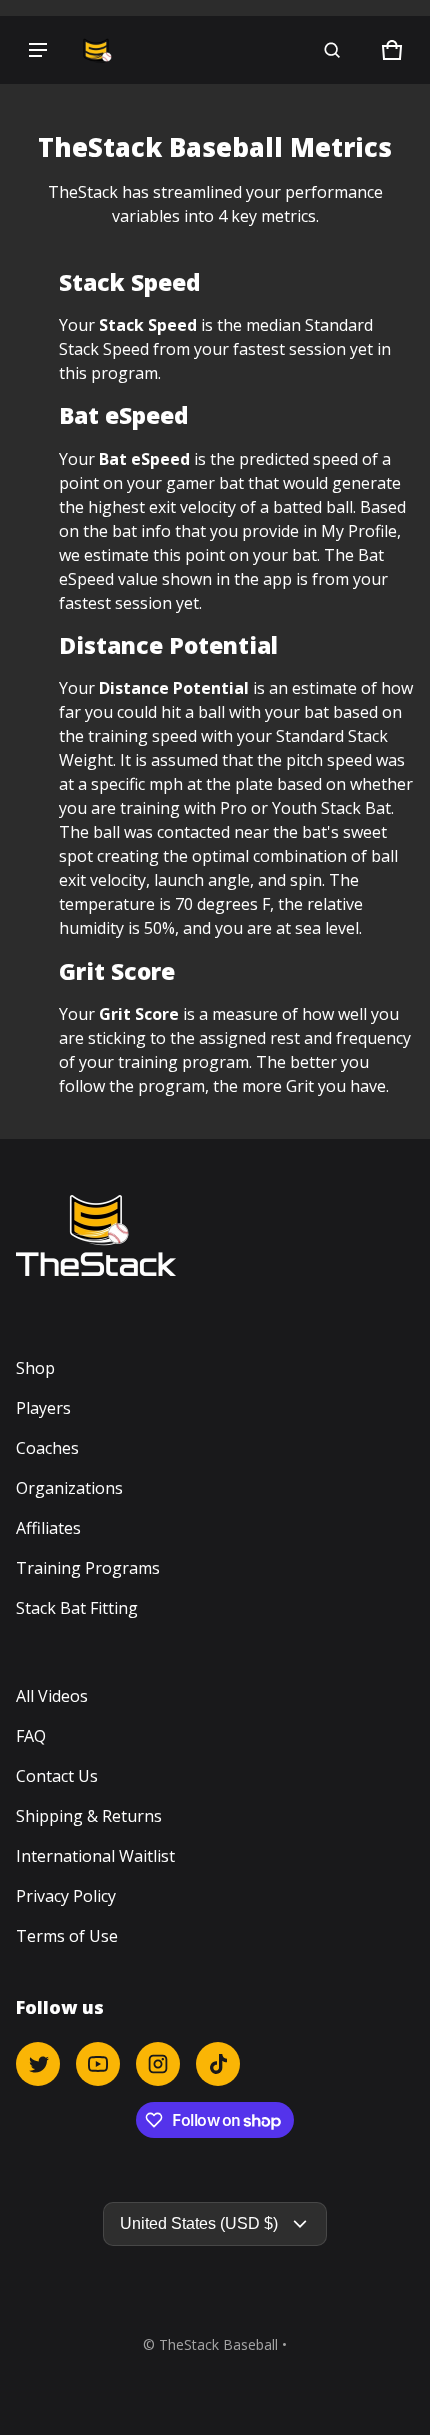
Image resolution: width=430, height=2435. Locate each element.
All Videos (52, 1696)
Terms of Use (67, 1936)
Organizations (69, 1488)
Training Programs (88, 1568)
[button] (332, 50)
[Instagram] (158, 2064)
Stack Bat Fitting (77, 1608)
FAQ (31, 1736)
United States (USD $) (199, 2223)
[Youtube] (98, 2064)
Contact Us (57, 1776)
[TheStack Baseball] (96, 50)
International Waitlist (95, 1856)
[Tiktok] (218, 2064)
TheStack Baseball (218, 2344)
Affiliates (48, 1528)
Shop (35, 1368)
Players (43, 1408)
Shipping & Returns (89, 1816)
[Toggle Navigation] (38, 50)
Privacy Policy (66, 1896)
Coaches (47, 1448)
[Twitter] (38, 2064)
